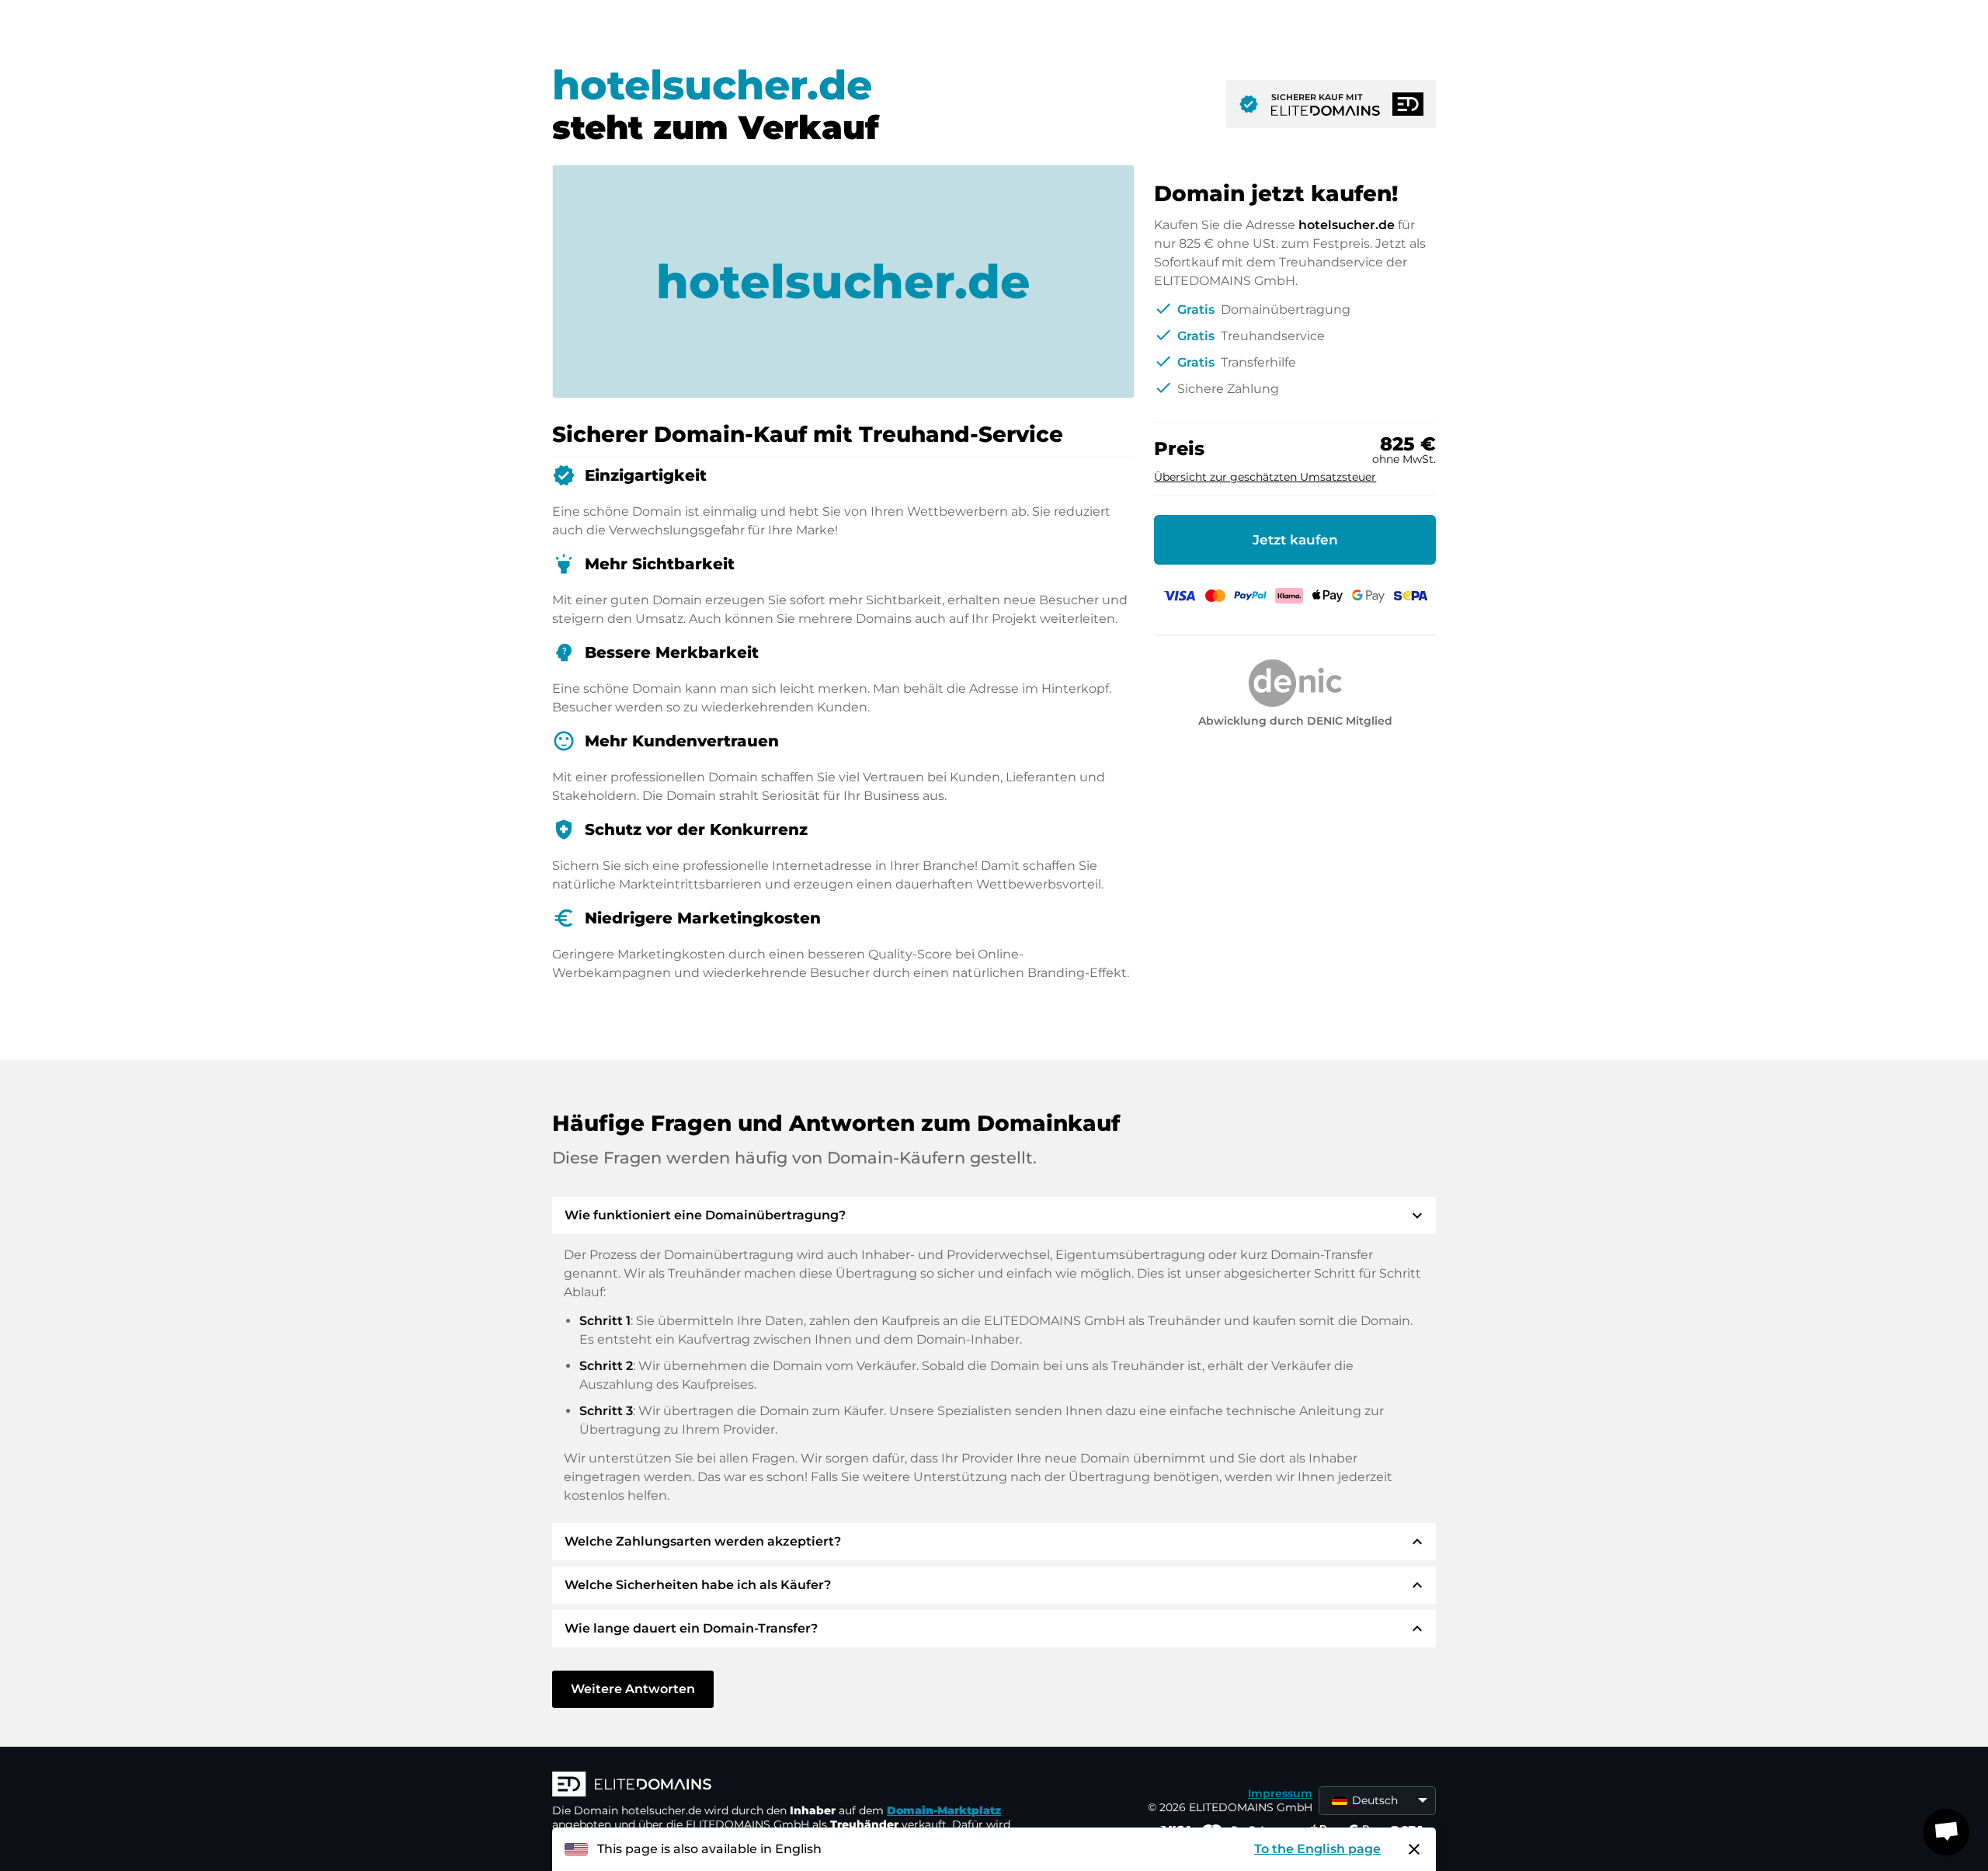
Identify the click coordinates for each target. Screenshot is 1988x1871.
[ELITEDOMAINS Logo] (785, 1786)
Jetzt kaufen (1295, 540)
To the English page (1317, 1849)
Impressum (1280, 1793)
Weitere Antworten (633, 1689)
